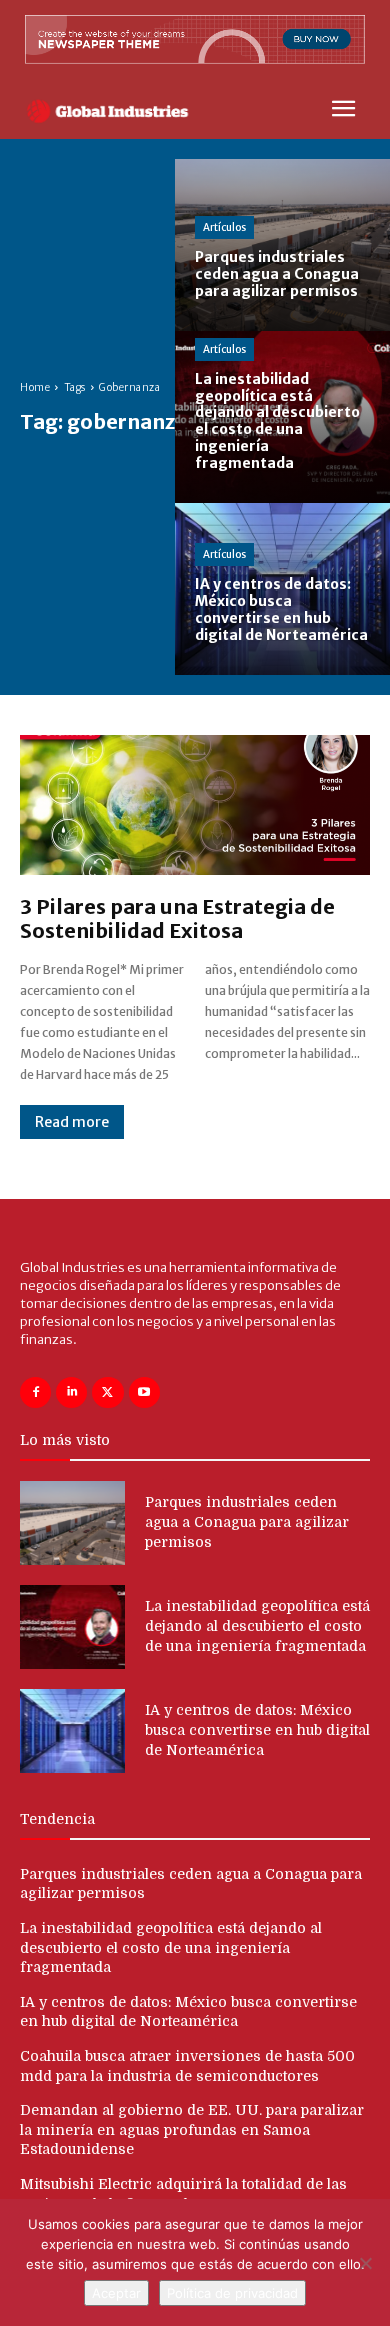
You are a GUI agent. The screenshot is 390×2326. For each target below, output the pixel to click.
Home (35, 387)
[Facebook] (35, 1392)
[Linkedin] (71, 1392)
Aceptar (116, 2293)
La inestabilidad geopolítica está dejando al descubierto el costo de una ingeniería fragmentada (257, 1625)
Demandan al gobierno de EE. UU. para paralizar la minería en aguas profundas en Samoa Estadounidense (192, 2129)
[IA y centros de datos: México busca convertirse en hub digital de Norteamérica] (282, 589)
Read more (72, 1122)
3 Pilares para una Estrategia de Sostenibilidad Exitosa (177, 918)
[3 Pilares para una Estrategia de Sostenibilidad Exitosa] (195, 805)
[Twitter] (107, 1392)
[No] (365, 2263)
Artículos (224, 227)
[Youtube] (144, 1392)
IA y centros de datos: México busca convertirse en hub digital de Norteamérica (257, 1729)
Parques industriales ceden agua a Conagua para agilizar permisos (247, 1521)
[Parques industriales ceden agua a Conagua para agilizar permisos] (282, 245)
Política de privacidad (232, 2293)
